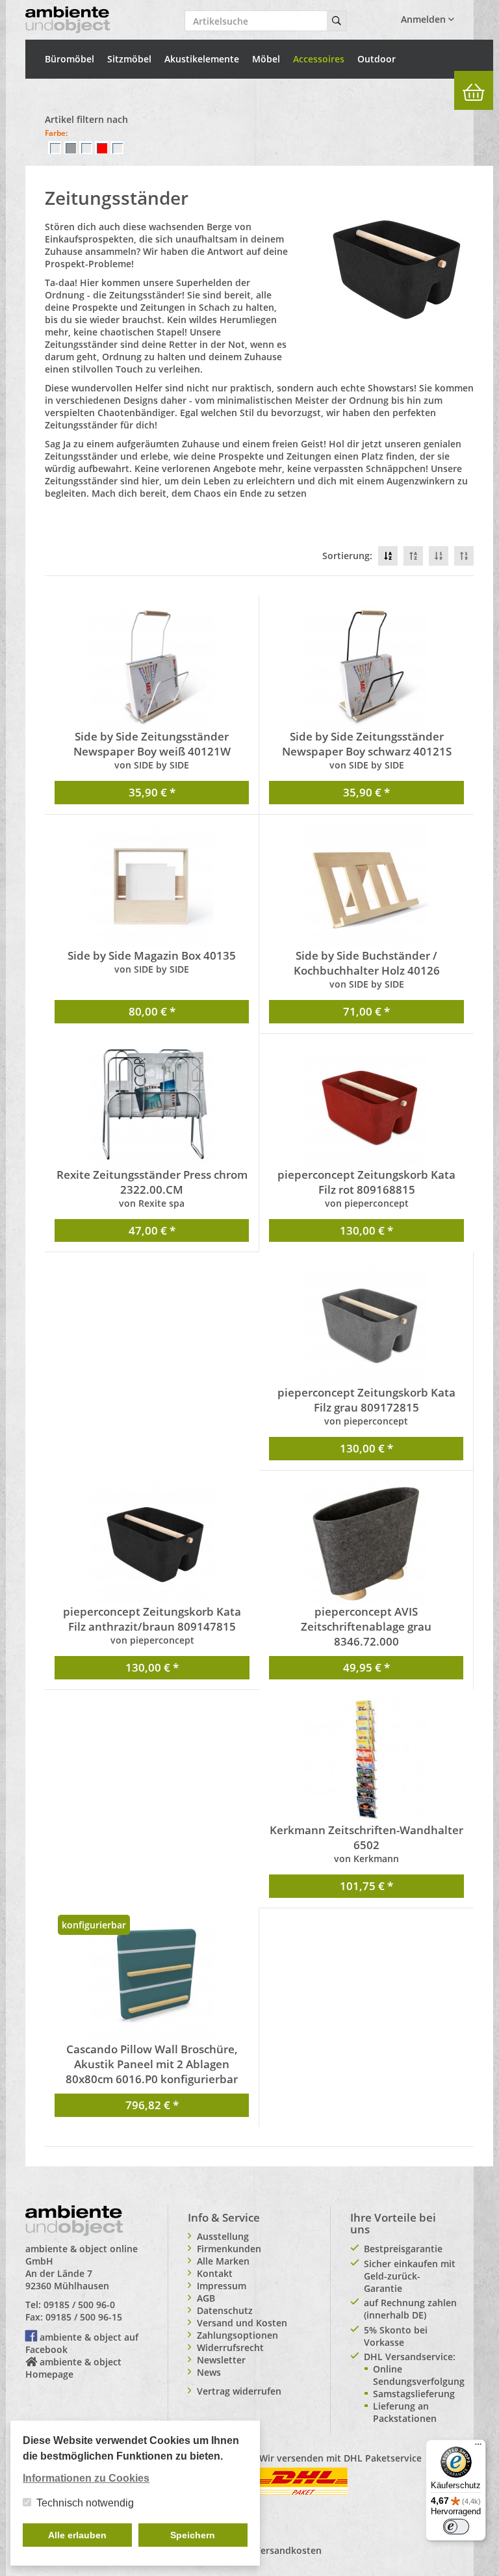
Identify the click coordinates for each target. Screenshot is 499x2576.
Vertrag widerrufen (239, 2391)
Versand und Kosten (242, 2323)
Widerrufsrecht (230, 2347)
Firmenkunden (229, 2249)
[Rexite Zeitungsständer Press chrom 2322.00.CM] (152, 1105)
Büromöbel (70, 59)
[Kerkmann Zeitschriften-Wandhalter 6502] (366, 1761)
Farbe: (56, 133)
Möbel (266, 59)
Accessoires (319, 59)
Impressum (222, 2286)
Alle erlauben (77, 2535)
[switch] (456, 2527)
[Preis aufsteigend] (464, 556)
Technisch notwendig (85, 2503)
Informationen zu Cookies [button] (86, 2478)
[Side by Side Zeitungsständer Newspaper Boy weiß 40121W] (152, 667)
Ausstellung (223, 2236)
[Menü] (478, 2447)
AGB (206, 2298)
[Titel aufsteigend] (413, 556)
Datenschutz (225, 2310)
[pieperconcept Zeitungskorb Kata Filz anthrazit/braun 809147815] (152, 1542)
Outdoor (377, 59)
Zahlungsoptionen (237, 2335)
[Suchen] (337, 21)
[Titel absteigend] (388, 556)
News (209, 2372)
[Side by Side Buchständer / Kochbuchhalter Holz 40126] (366, 886)
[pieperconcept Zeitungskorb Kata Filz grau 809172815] (366, 1323)
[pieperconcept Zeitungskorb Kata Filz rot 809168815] (366, 1105)
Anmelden (425, 19)
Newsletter (221, 2360)
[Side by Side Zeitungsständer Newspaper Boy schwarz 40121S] (366, 667)
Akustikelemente (202, 59)
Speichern (193, 2535)
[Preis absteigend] (439, 556)
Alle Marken (223, 2261)
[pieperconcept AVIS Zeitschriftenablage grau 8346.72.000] (366, 1542)
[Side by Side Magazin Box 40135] (152, 886)
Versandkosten (288, 2550)
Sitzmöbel (129, 59)
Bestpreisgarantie (403, 2249)
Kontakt (215, 2273)
